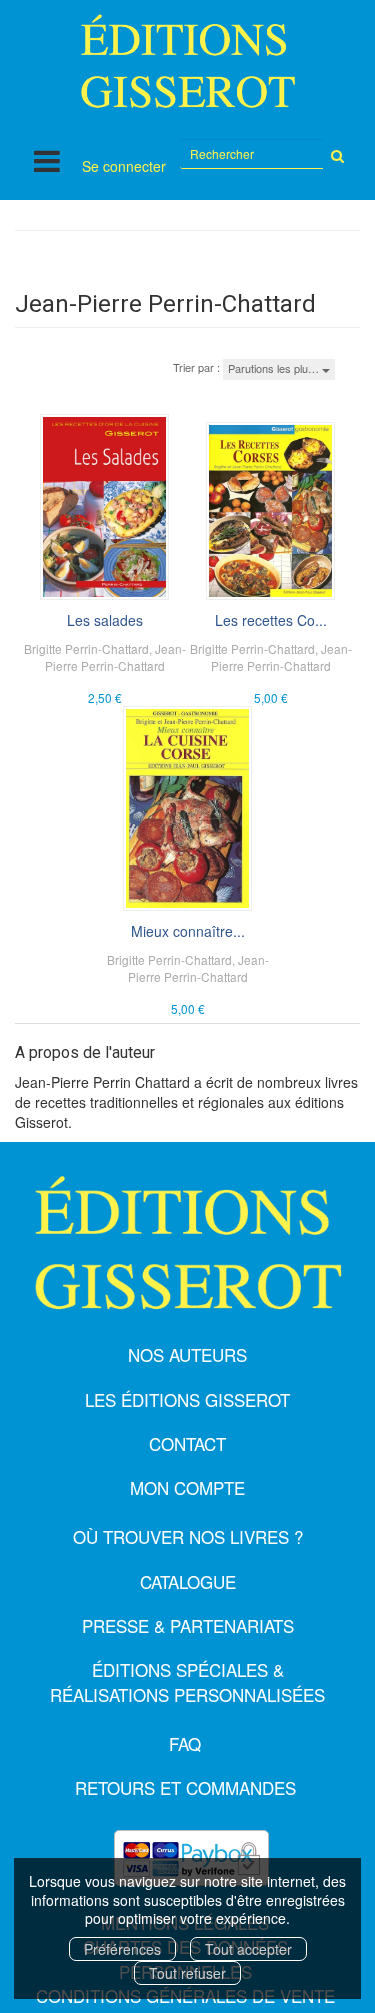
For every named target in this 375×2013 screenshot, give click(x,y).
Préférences (122, 1949)
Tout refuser (187, 1973)
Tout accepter (248, 1949)
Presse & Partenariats (188, 1625)
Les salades (105, 620)
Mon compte (187, 1487)
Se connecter (124, 166)
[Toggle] (47, 160)
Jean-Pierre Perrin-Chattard (115, 657)
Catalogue (188, 1581)
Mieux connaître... (188, 931)
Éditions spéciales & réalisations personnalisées (187, 1681)
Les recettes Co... (271, 620)
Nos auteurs (187, 1354)
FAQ (185, 1743)
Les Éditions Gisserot (187, 1399)
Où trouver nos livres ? (188, 1536)
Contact (187, 1443)
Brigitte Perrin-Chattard (86, 648)
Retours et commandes (185, 1787)
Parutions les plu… (275, 368)
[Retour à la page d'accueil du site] (187, 61)
